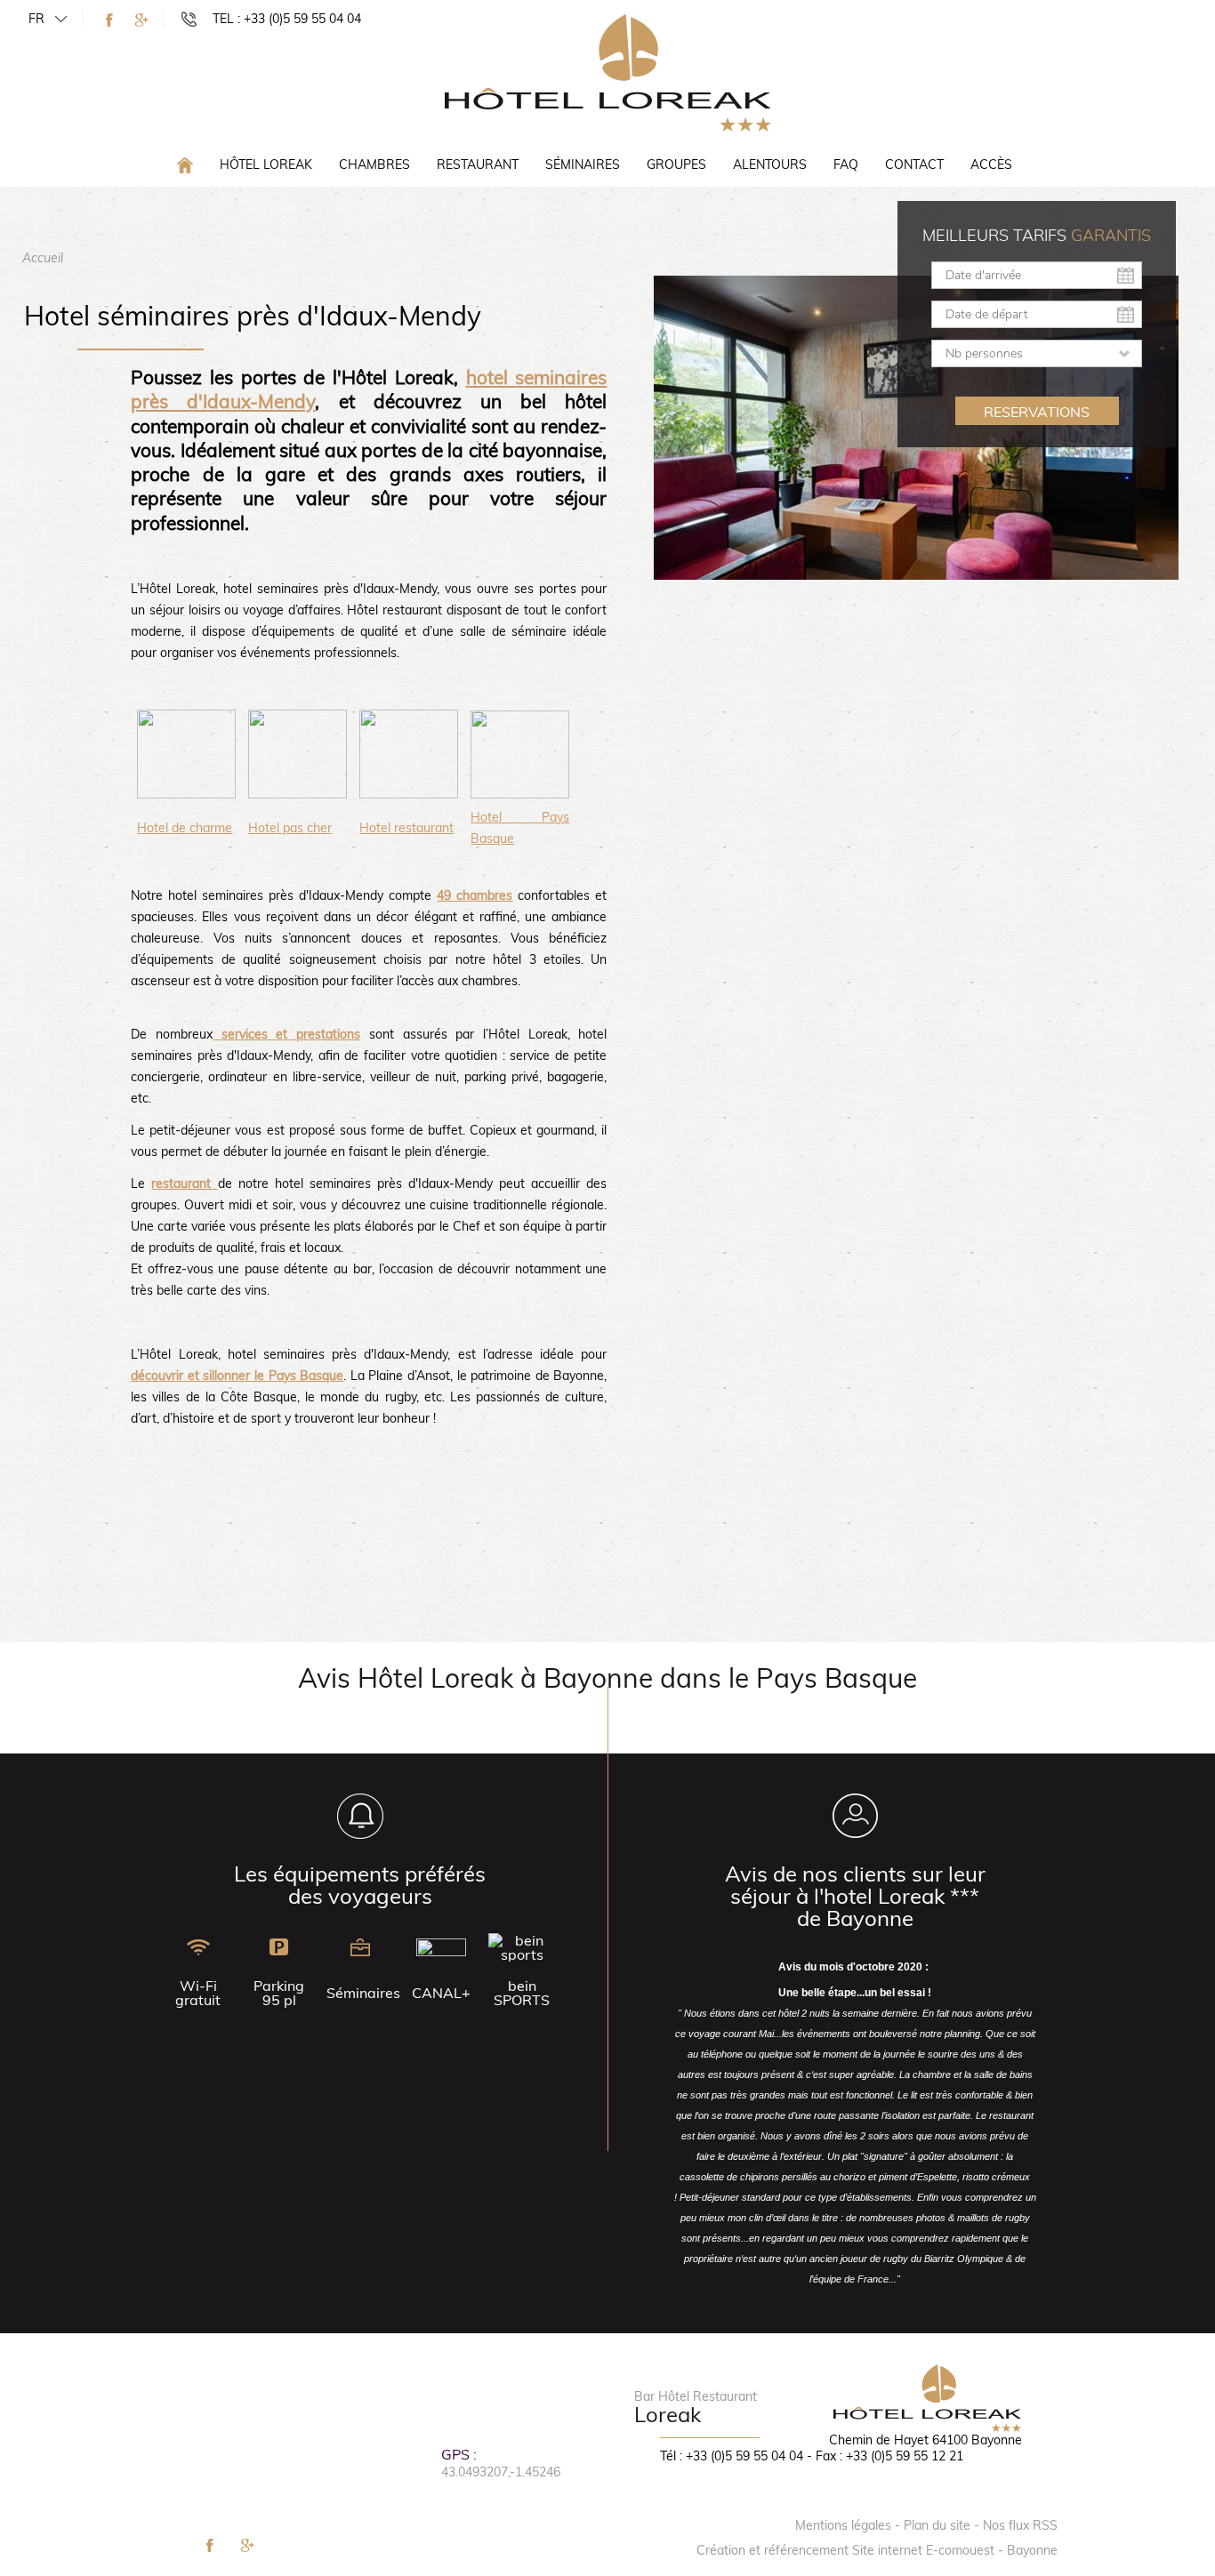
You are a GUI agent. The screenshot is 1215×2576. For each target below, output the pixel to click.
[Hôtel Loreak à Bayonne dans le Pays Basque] (608, 72)
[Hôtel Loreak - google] (141, 20)
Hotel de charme (185, 828)
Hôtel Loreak (266, 165)
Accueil (43, 258)
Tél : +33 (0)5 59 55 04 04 (732, 2456)
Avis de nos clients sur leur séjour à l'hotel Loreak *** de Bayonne (855, 1896)
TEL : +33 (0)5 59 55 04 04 (287, 19)
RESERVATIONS (1037, 412)
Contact (914, 165)
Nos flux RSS (1020, 2525)
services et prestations (286, 1034)
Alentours (770, 165)
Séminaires (583, 165)
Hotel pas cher (290, 828)
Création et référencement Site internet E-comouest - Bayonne (877, 2550)
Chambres (374, 165)
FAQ (846, 165)
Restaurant (478, 165)
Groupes (676, 165)
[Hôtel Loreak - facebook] (109, 20)
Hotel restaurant (406, 828)
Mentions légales (843, 2525)
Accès (991, 165)
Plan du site (937, 2525)
